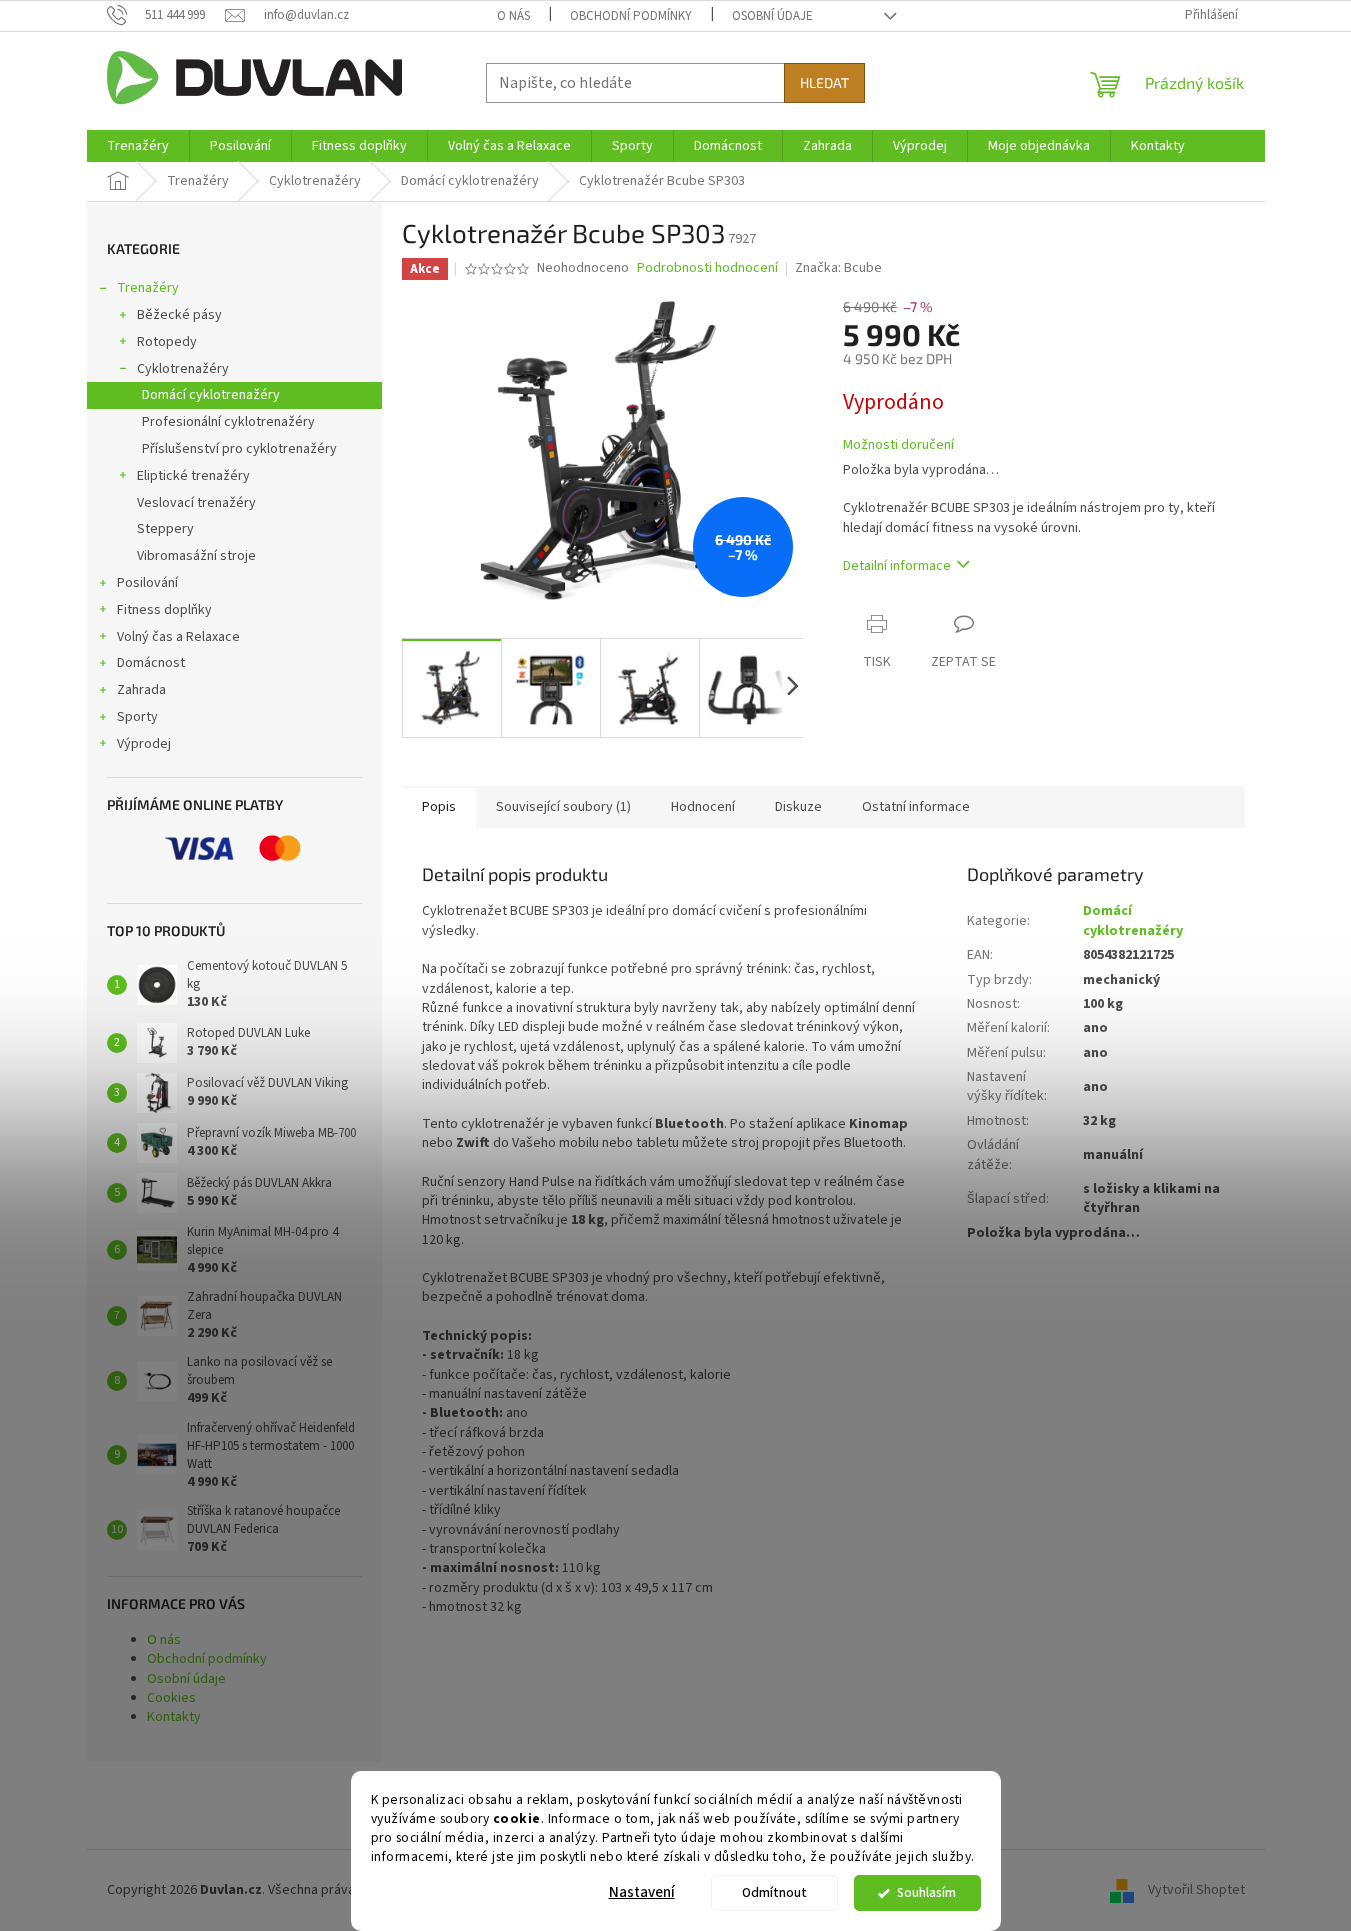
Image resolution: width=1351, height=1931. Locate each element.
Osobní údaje (772, 16)
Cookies (171, 1698)
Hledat (824, 82)
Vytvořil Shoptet (1196, 1890)
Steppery (165, 529)
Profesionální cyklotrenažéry (228, 422)
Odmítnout (774, 1892)
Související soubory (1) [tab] (563, 807)
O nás (513, 16)
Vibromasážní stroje (196, 556)
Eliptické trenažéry (193, 476)
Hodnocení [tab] (703, 807)
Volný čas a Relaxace (178, 637)
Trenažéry (148, 288)
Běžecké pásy (179, 315)
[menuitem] (138, 146)
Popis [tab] (439, 807)
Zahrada (141, 690)
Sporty (137, 717)
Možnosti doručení (898, 445)
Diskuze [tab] (798, 807)
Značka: (838, 268)
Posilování (147, 583)
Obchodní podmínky (631, 16)
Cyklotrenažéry (183, 369)
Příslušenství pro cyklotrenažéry (239, 449)
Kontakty (174, 1717)
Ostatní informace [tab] (916, 807)
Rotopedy (167, 342)
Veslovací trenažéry (196, 503)
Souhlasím (926, 1892)
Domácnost (151, 663)
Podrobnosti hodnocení (707, 268)
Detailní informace (897, 566)
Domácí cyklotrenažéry (211, 395)
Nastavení (642, 1892)
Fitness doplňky (164, 610)
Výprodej (144, 744)
